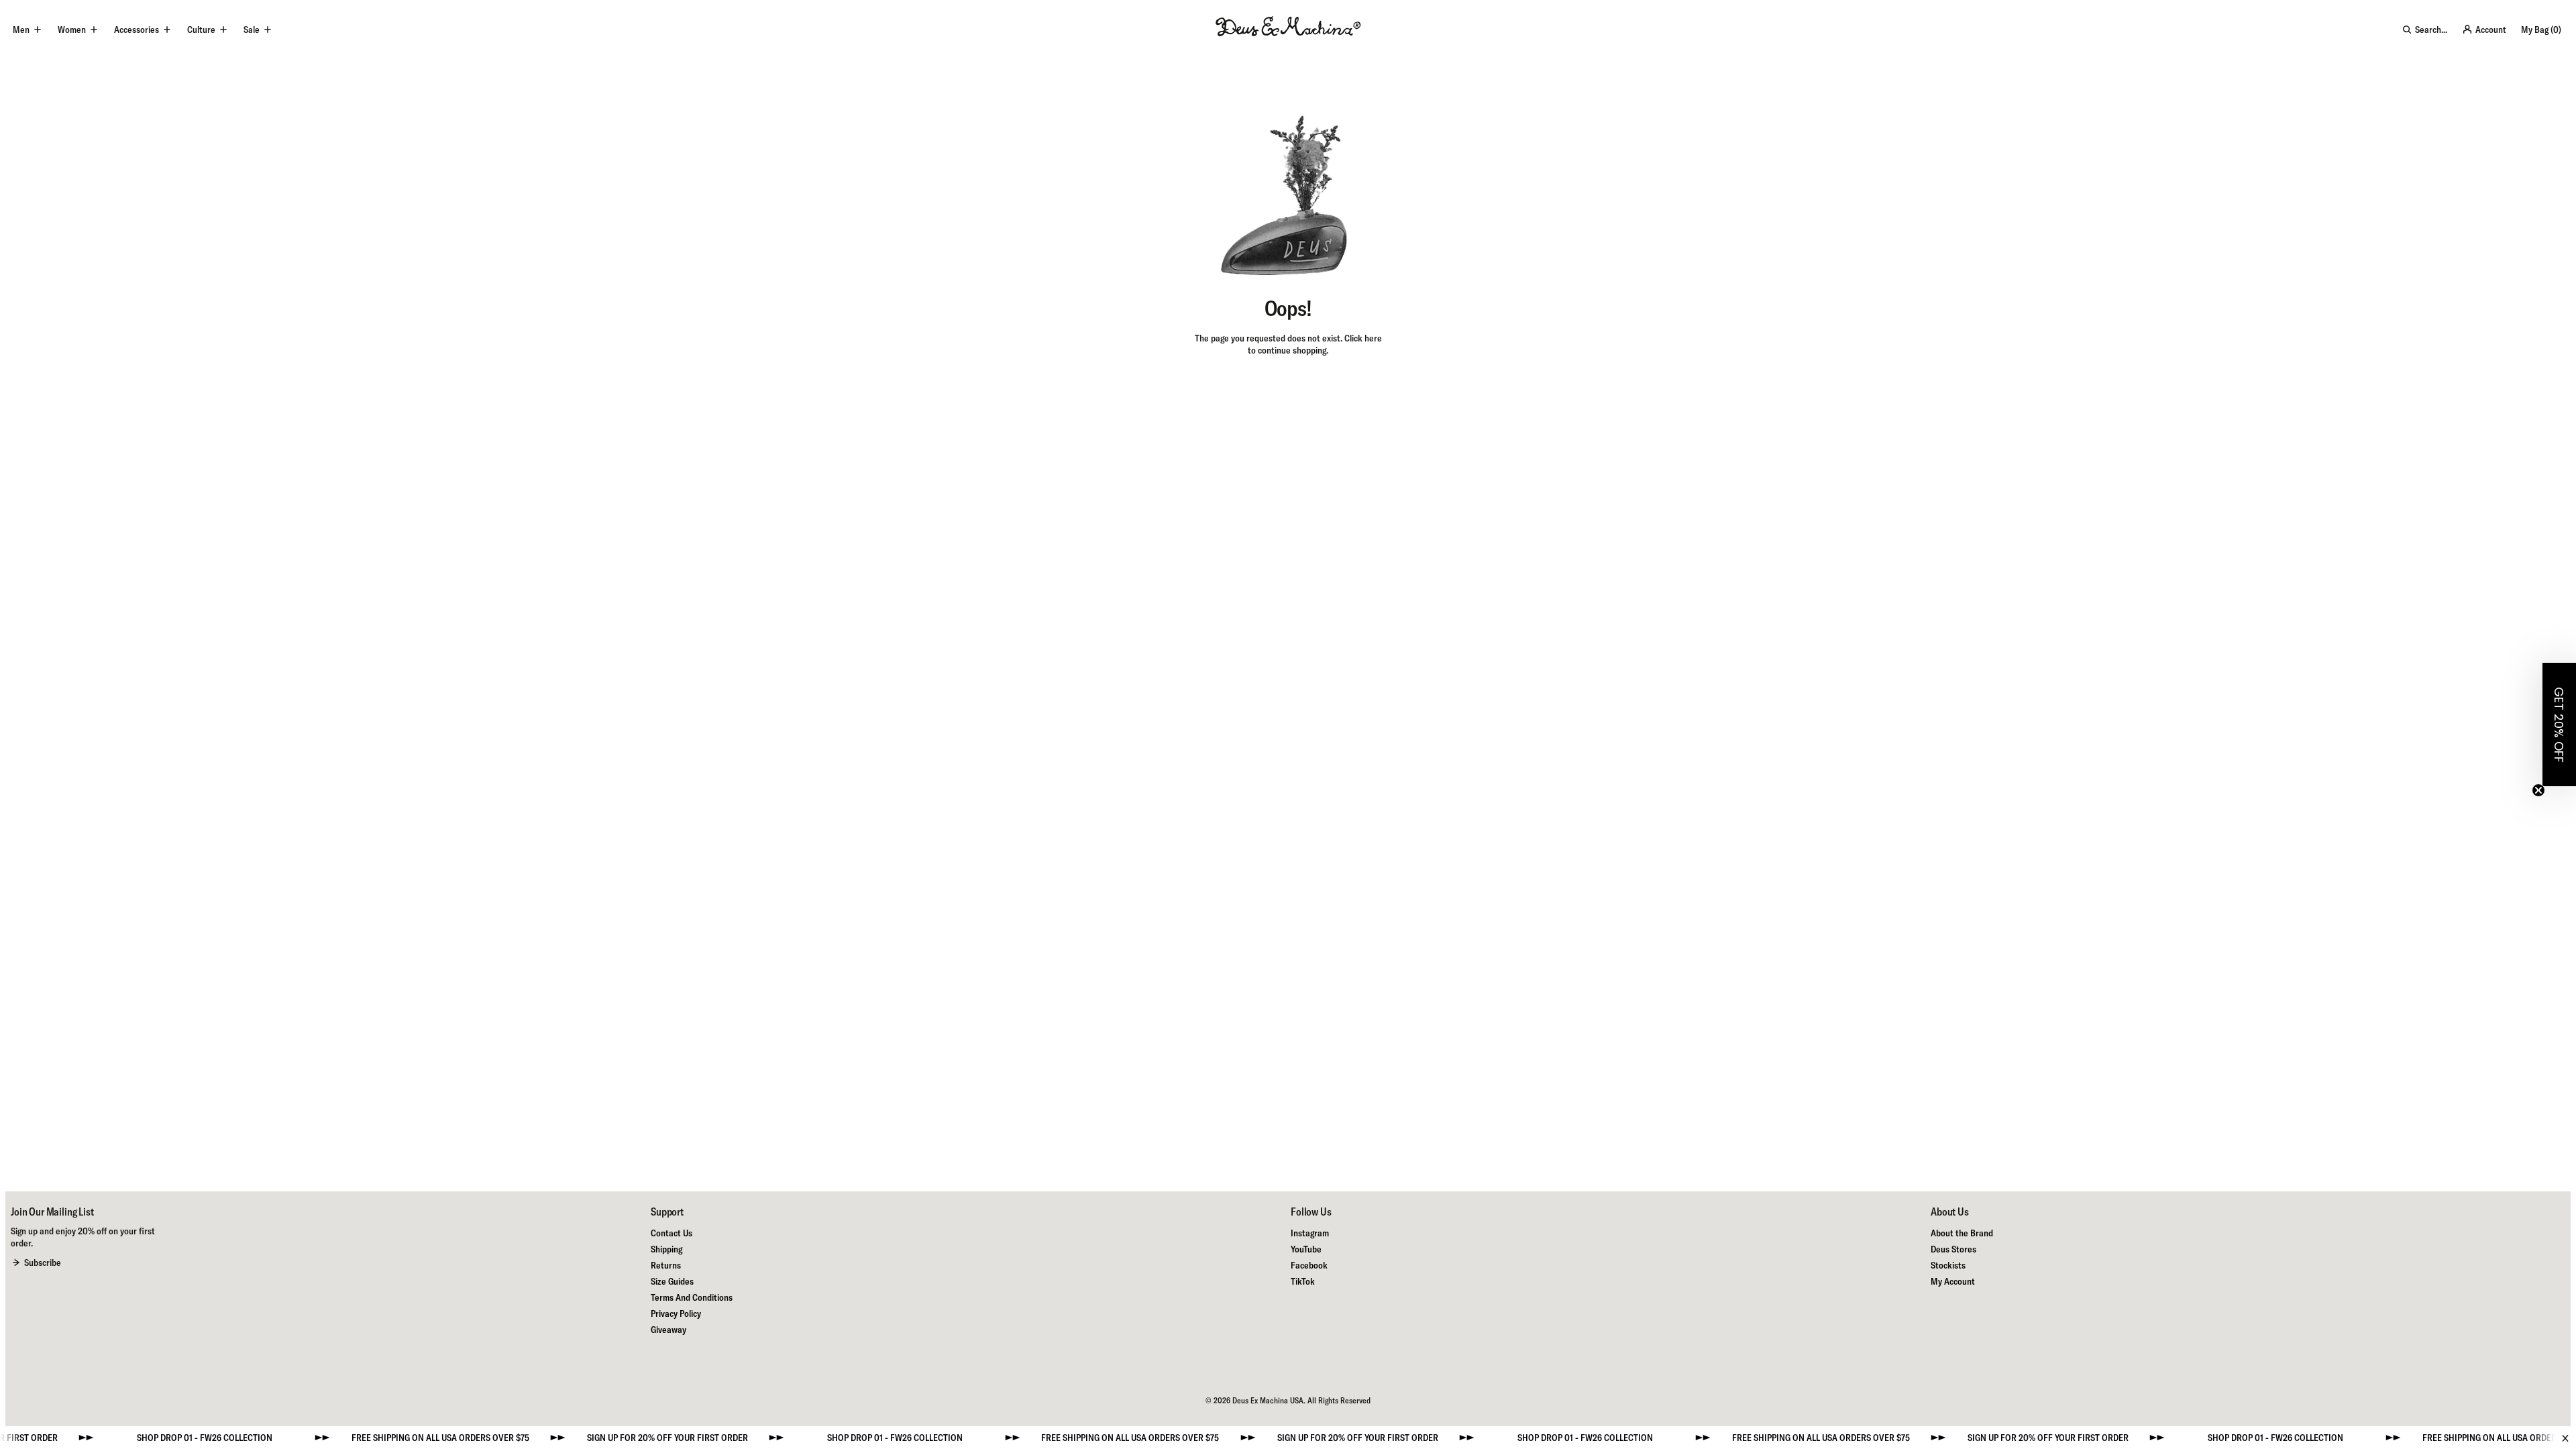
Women (72, 30)
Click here (1363, 338)
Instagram (1310, 1233)
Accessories (137, 30)
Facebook (1309, 1265)
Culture (201, 30)
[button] (2559, 724)
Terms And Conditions (692, 1297)
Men (21, 30)
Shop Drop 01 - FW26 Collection (149, 1438)
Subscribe (43, 1263)
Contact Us (672, 1233)
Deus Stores (1953, 1249)
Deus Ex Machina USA (1268, 1400)
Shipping (666, 1249)
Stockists (1948, 1265)
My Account (1953, 1281)
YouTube (1306, 1249)
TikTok (1303, 1281)
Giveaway (668, 1330)
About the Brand (1962, 1233)
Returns (666, 1265)
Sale (252, 30)
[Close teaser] (2538, 790)
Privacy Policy (676, 1313)
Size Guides (672, 1281)
